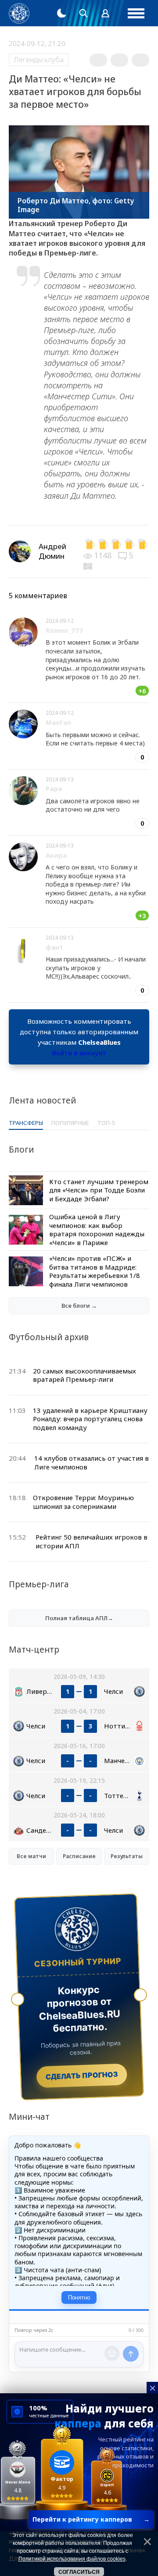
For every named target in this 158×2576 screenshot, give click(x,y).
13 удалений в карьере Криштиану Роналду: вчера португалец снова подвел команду (90, 1419)
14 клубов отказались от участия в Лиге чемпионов (92, 1462)
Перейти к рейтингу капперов (91, 2519)
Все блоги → (79, 1306)
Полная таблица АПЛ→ (79, 1618)
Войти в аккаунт (79, 1053)
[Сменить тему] (61, 13)
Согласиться (79, 2572)
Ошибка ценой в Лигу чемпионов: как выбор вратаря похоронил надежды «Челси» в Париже (97, 1229)
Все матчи (31, 1856)
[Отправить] (131, 2354)
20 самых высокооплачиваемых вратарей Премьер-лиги (84, 1375)
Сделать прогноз (82, 2076)
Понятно (79, 2297)
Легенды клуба (39, 60)
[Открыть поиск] (83, 13)
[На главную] (19, 13)
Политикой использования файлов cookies (72, 2559)
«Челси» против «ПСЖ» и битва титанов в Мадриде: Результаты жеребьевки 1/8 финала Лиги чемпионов (95, 1271)
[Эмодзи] (112, 2353)
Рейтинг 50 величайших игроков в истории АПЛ (92, 1541)
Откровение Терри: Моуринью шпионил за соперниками (83, 1502)
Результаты (127, 1856)
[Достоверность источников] (89, 565)
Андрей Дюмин (52, 551)
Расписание (79, 1856)
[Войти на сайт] (105, 13)
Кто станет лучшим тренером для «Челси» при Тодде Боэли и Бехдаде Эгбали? (99, 1190)
